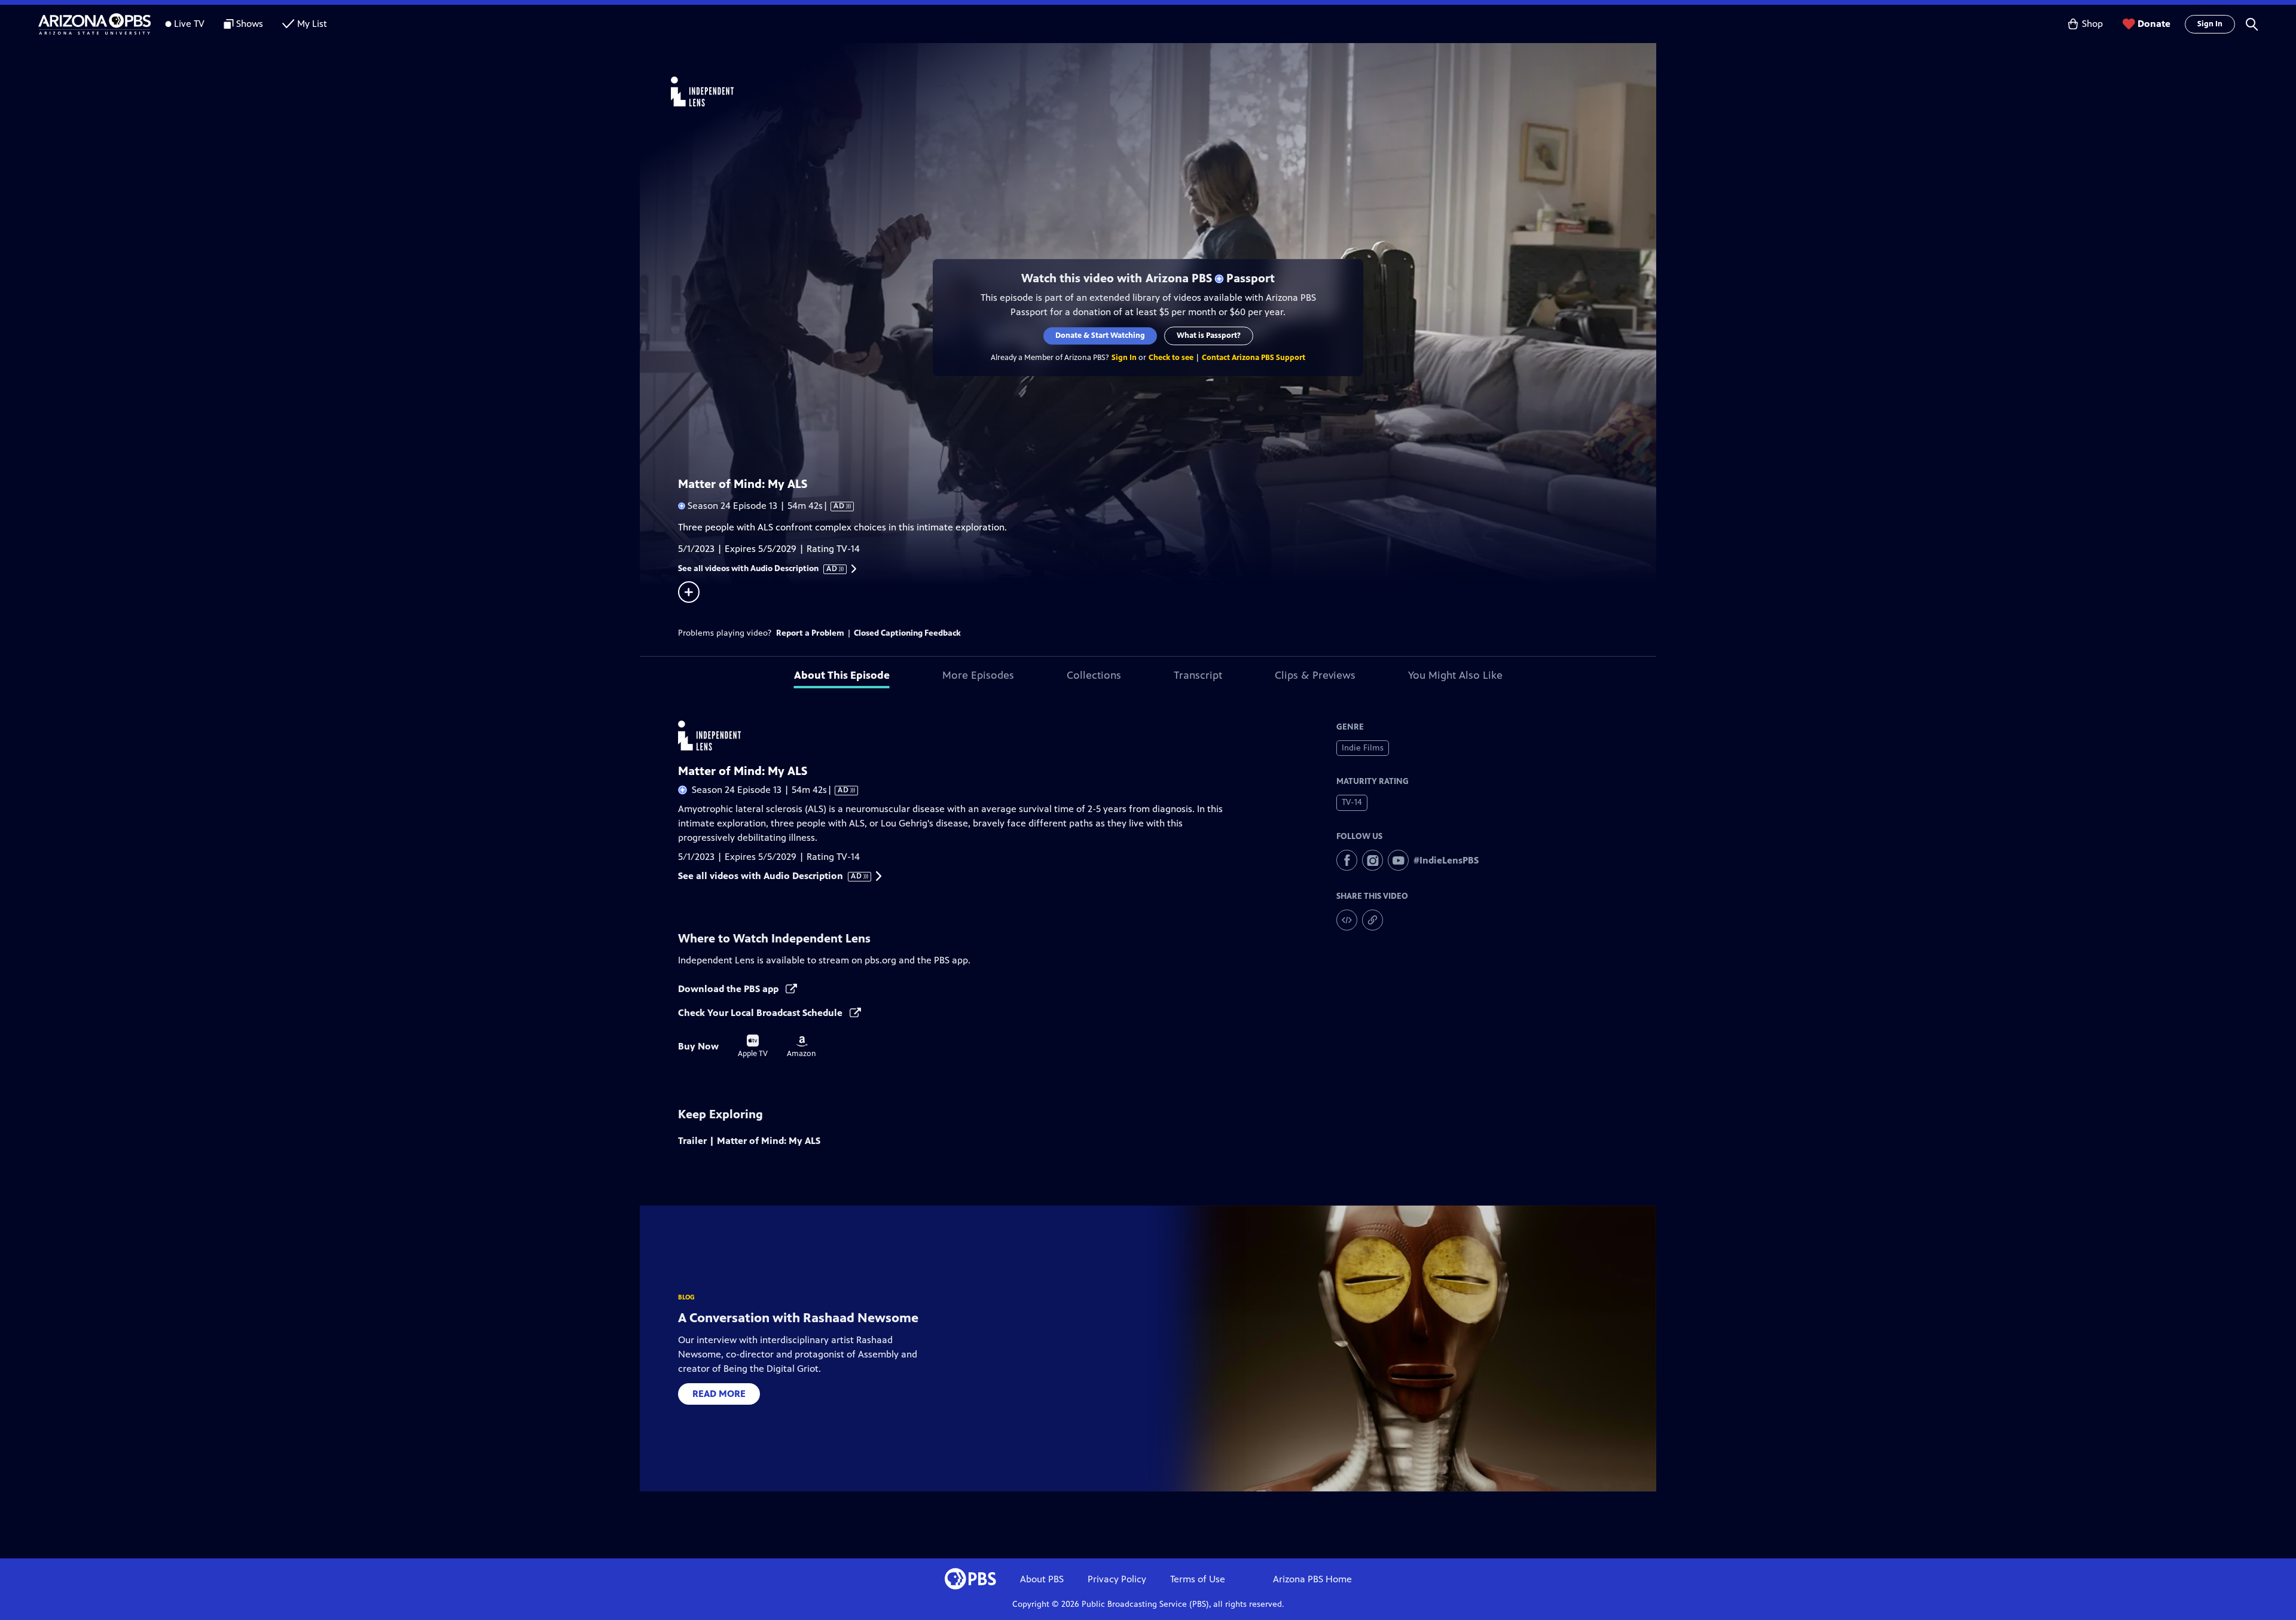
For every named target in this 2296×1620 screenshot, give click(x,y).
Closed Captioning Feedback (907, 633)
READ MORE (719, 1394)
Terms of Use (1198, 1579)
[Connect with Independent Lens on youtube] (1398, 860)
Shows (250, 24)
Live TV (189, 24)
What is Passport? (1209, 335)
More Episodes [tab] (978, 675)
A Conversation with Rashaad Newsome (798, 1318)
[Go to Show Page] (1164, 91)
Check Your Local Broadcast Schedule (761, 1013)
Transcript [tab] (1198, 675)
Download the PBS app (729, 989)
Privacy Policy (1117, 1579)
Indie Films (1363, 748)
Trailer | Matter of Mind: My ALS (749, 1141)
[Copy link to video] (1373, 920)
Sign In (2210, 24)
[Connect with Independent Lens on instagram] (1373, 860)
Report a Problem (810, 633)
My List (312, 24)
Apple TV (753, 1047)
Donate (2154, 24)
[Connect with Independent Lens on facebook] (1347, 860)
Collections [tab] (1094, 675)
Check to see (1171, 358)
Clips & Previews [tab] (1315, 675)
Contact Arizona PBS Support (1254, 358)
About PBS (1042, 1579)
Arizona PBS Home (1312, 1579)
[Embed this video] (1347, 920)
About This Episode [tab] (842, 675)
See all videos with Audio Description (758, 569)
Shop (2092, 24)
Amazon (802, 1047)
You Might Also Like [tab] (1455, 675)
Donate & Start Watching (1100, 335)
